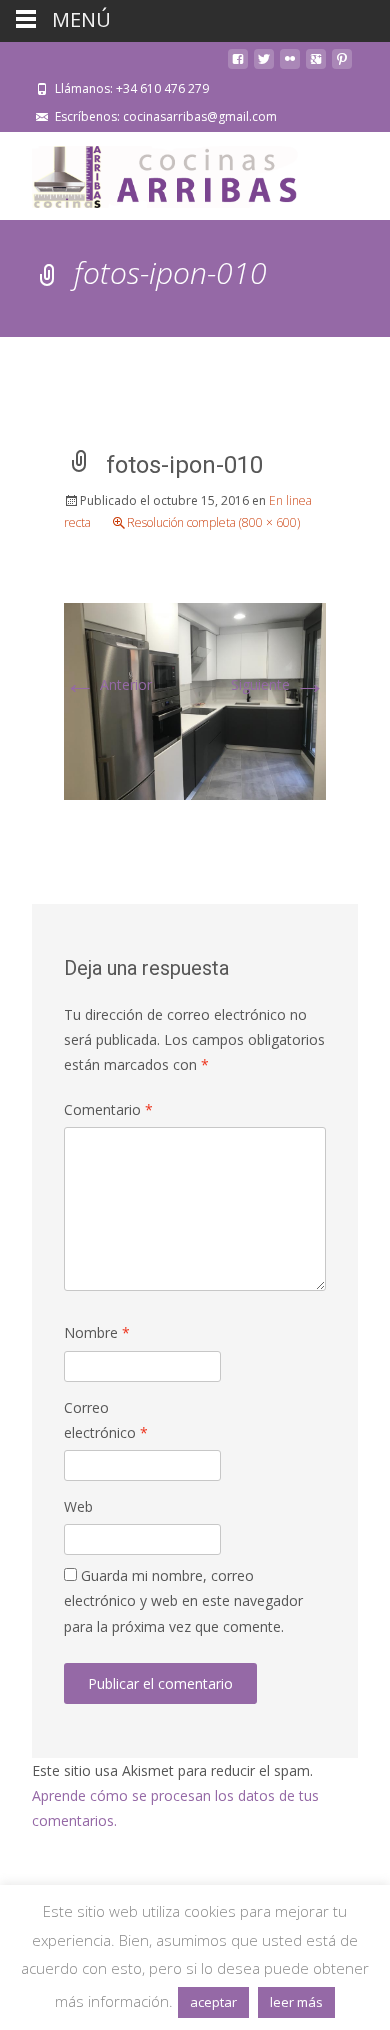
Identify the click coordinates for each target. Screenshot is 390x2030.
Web (78, 1506)
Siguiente (278, 684)
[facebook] (238, 66)
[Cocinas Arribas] (156, 172)
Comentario (108, 1109)
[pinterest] (342, 66)
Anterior (108, 684)
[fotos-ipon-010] (195, 699)
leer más (296, 2002)
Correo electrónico (106, 1420)
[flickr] (290, 66)
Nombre (97, 1332)
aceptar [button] (213, 2002)
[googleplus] (316, 66)
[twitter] (264, 66)
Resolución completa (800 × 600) (213, 522)
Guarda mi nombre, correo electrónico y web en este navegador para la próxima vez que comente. (183, 1600)
